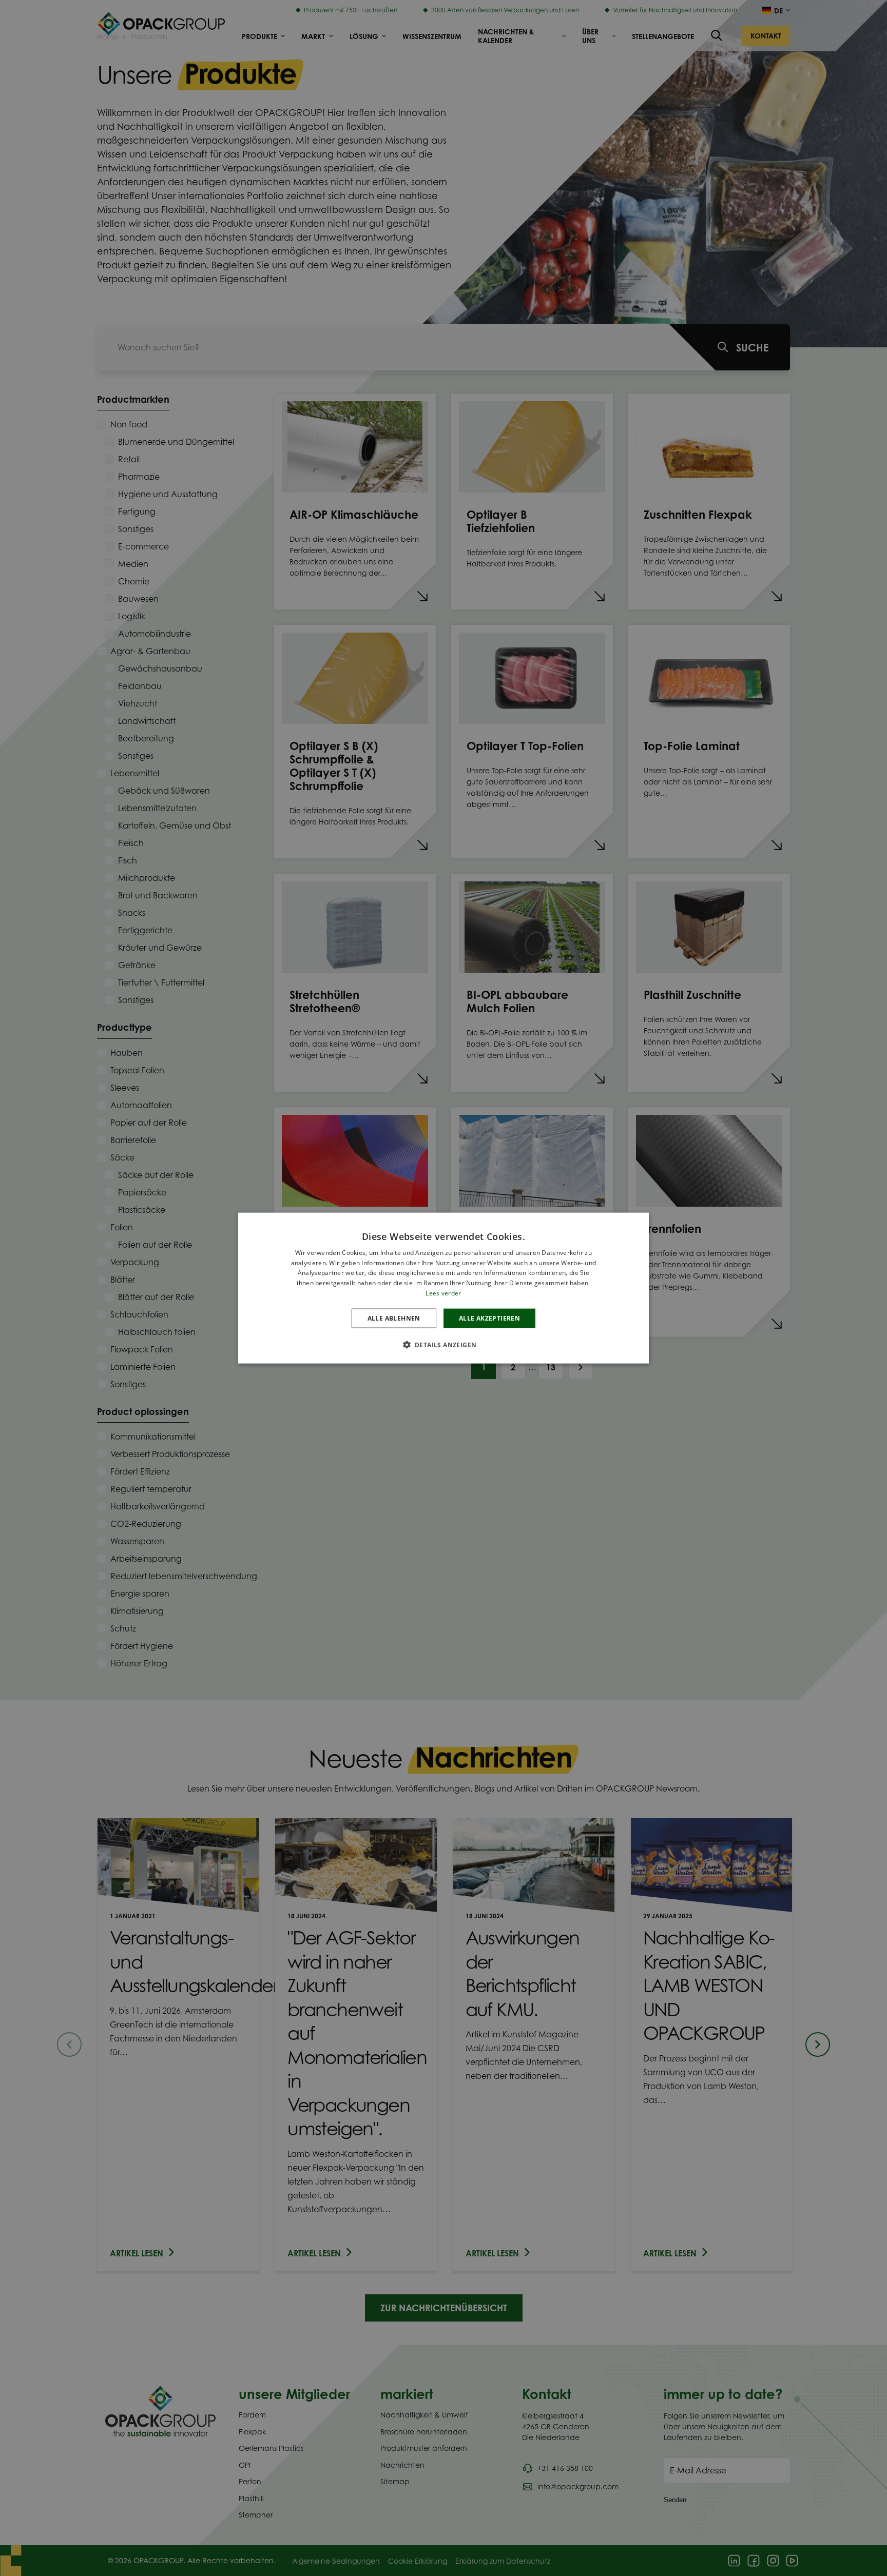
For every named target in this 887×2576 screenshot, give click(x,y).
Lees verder (443, 1293)
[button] (444, 1345)
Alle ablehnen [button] (394, 1318)
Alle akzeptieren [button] (489, 1318)
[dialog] (444, 1288)
